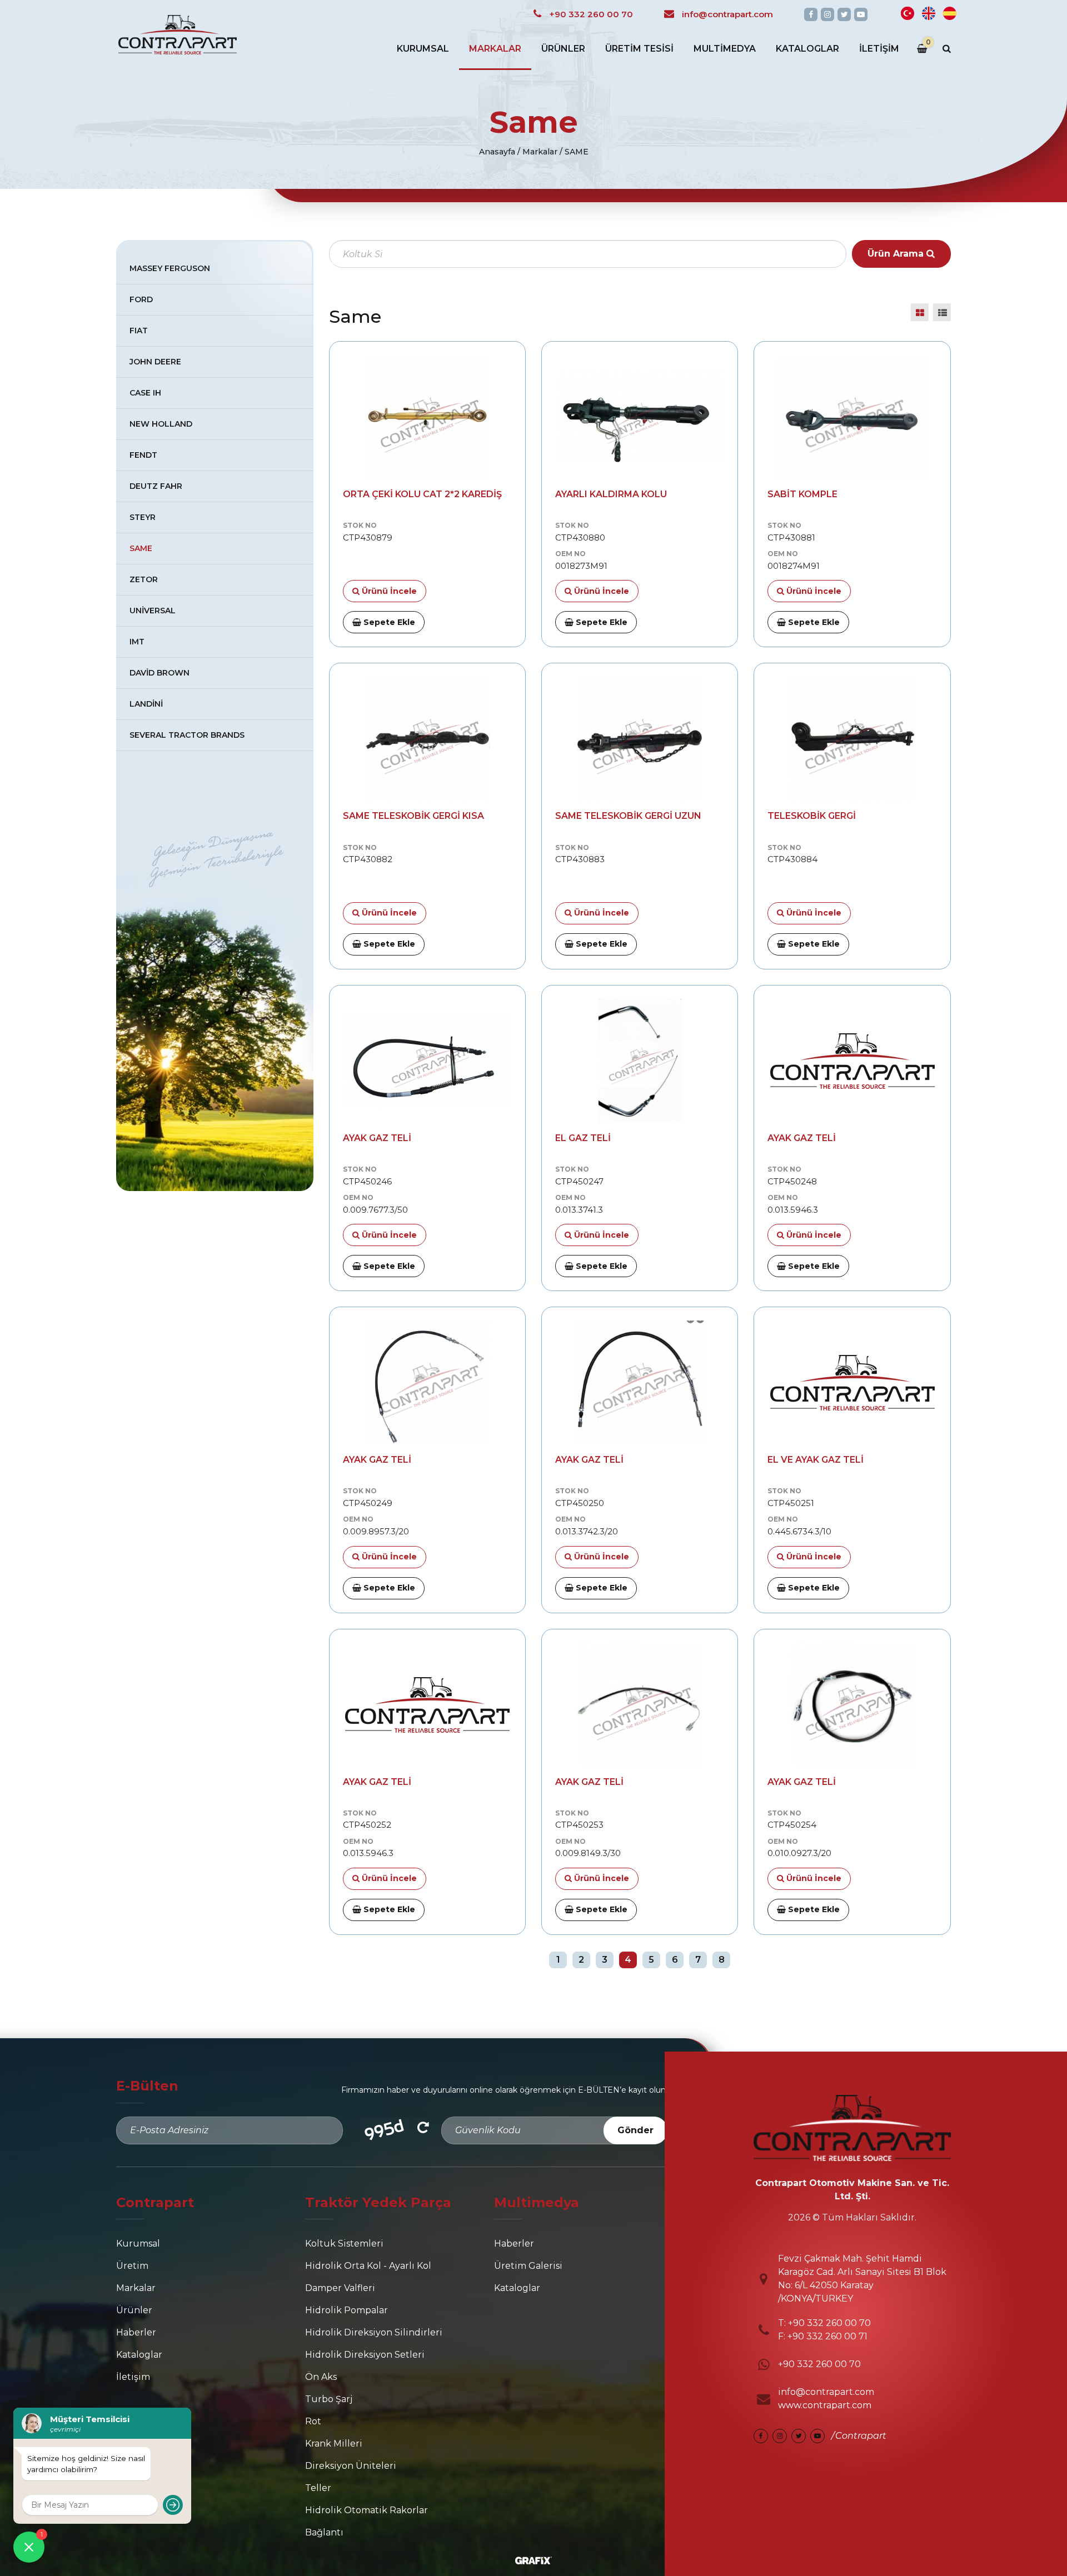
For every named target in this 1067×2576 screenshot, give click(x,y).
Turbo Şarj (329, 2399)
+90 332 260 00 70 (828, 2323)
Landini (146, 704)
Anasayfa (497, 152)
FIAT (139, 331)
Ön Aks (321, 2377)
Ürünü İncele (388, 591)
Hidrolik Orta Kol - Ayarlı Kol (368, 2266)
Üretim (132, 2266)
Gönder (635, 2130)
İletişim (879, 49)
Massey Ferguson (170, 268)
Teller (318, 2488)
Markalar (495, 49)
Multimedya (725, 49)
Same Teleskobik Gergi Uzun (628, 816)
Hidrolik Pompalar (346, 2310)
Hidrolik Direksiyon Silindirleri (374, 2332)
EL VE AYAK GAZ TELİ (816, 1460)
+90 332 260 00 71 (827, 2336)
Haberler (136, 2332)
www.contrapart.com (825, 2405)
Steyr (143, 517)
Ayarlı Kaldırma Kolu (611, 494)
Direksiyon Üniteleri (351, 2466)
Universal (153, 611)
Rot (313, 2421)
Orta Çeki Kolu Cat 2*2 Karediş (422, 494)
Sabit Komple (802, 494)
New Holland (161, 424)
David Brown (159, 673)
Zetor (144, 579)
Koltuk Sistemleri (344, 2244)
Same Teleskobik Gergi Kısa (413, 816)
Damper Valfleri (340, 2288)
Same (141, 548)
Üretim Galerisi (528, 2266)
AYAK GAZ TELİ (377, 1138)
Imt (137, 642)
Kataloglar (807, 49)
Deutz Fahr (156, 486)
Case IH (145, 393)
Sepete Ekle (388, 622)
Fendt (143, 455)
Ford (141, 299)
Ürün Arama (897, 254)
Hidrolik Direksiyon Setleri (365, 2355)
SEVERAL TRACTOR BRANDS (187, 735)
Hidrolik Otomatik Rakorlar (367, 2510)
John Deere (155, 362)
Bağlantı (324, 2532)
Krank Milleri (334, 2444)
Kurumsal (423, 49)
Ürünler (563, 49)
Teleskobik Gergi (812, 816)
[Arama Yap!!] (947, 49)
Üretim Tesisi (639, 49)
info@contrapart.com (826, 2392)
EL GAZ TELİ (583, 1138)
